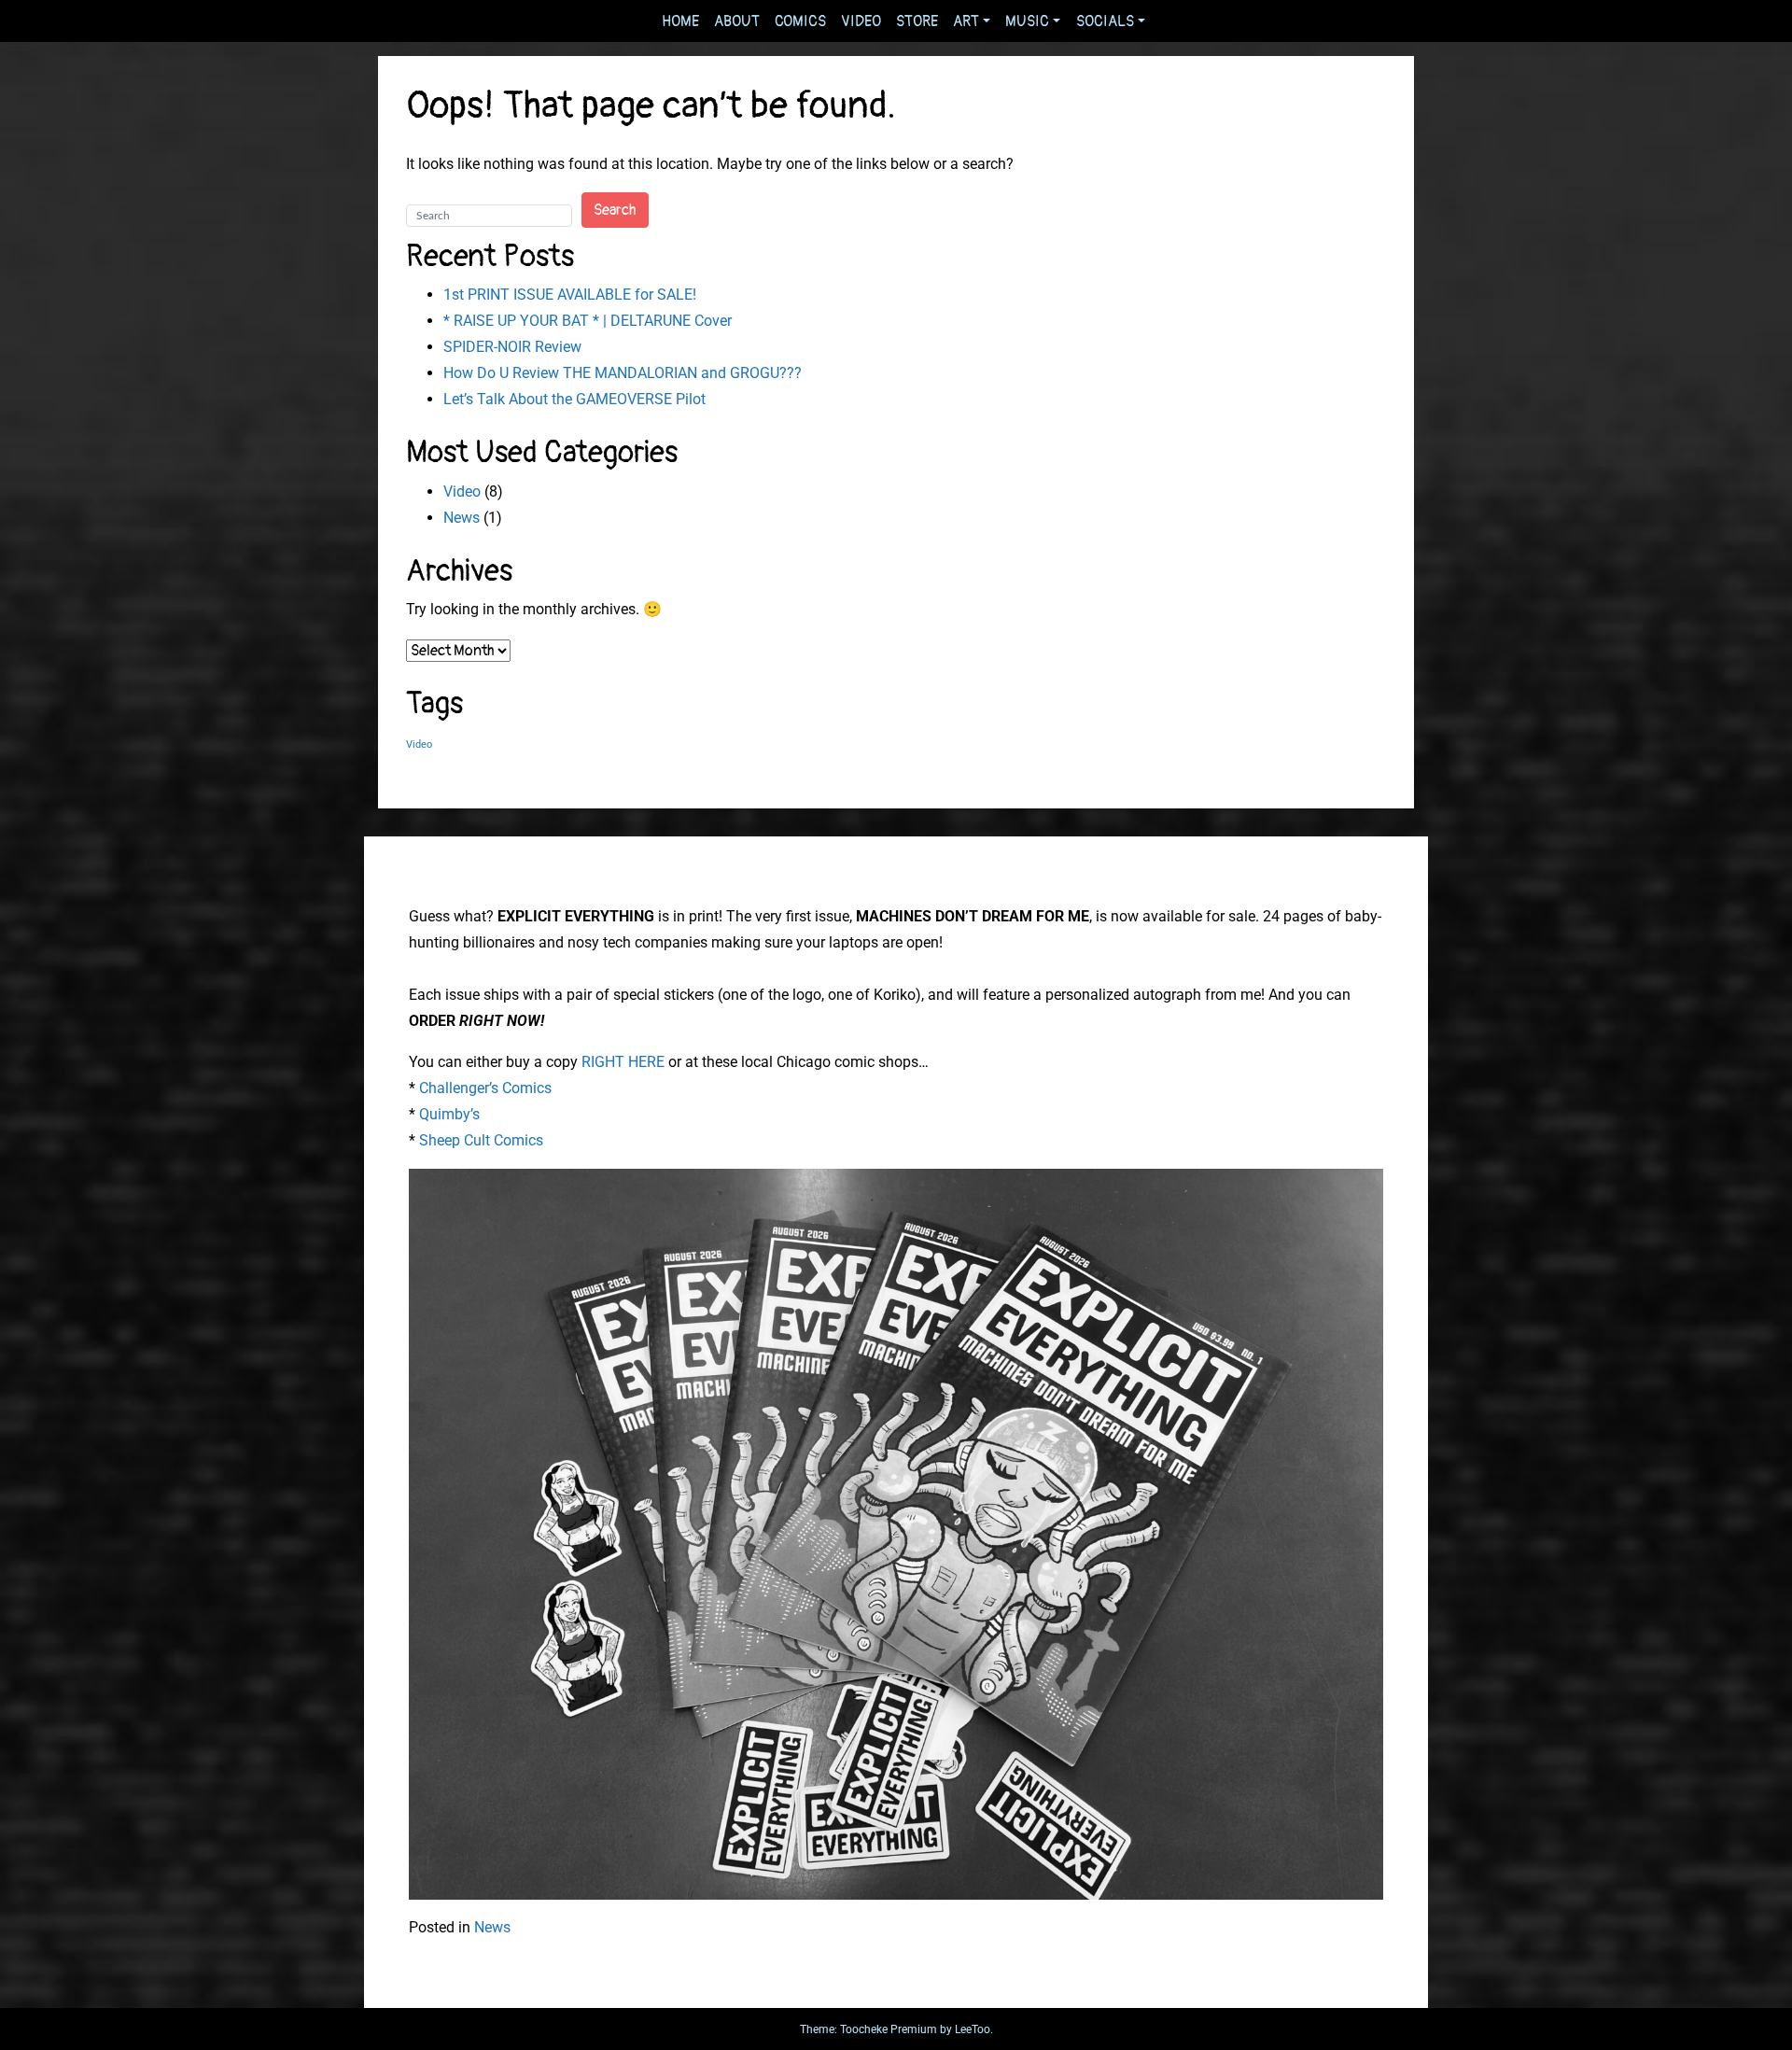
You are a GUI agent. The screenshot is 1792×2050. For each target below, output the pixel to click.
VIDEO (861, 21)
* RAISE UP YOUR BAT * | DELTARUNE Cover (588, 321)
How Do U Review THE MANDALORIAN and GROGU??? (623, 373)
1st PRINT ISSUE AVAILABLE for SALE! (570, 295)
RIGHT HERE (623, 1062)
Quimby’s (449, 1114)
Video (462, 491)
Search (615, 210)
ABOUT (737, 21)
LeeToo (973, 2029)
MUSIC (1027, 21)
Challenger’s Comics (485, 1088)
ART (966, 21)
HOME (680, 21)
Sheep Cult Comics (481, 1140)
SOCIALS (1105, 21)
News (462, 518)
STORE (917, 21)
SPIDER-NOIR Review (512, 347)
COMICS (800, 21)
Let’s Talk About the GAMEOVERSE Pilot (574, 399)
